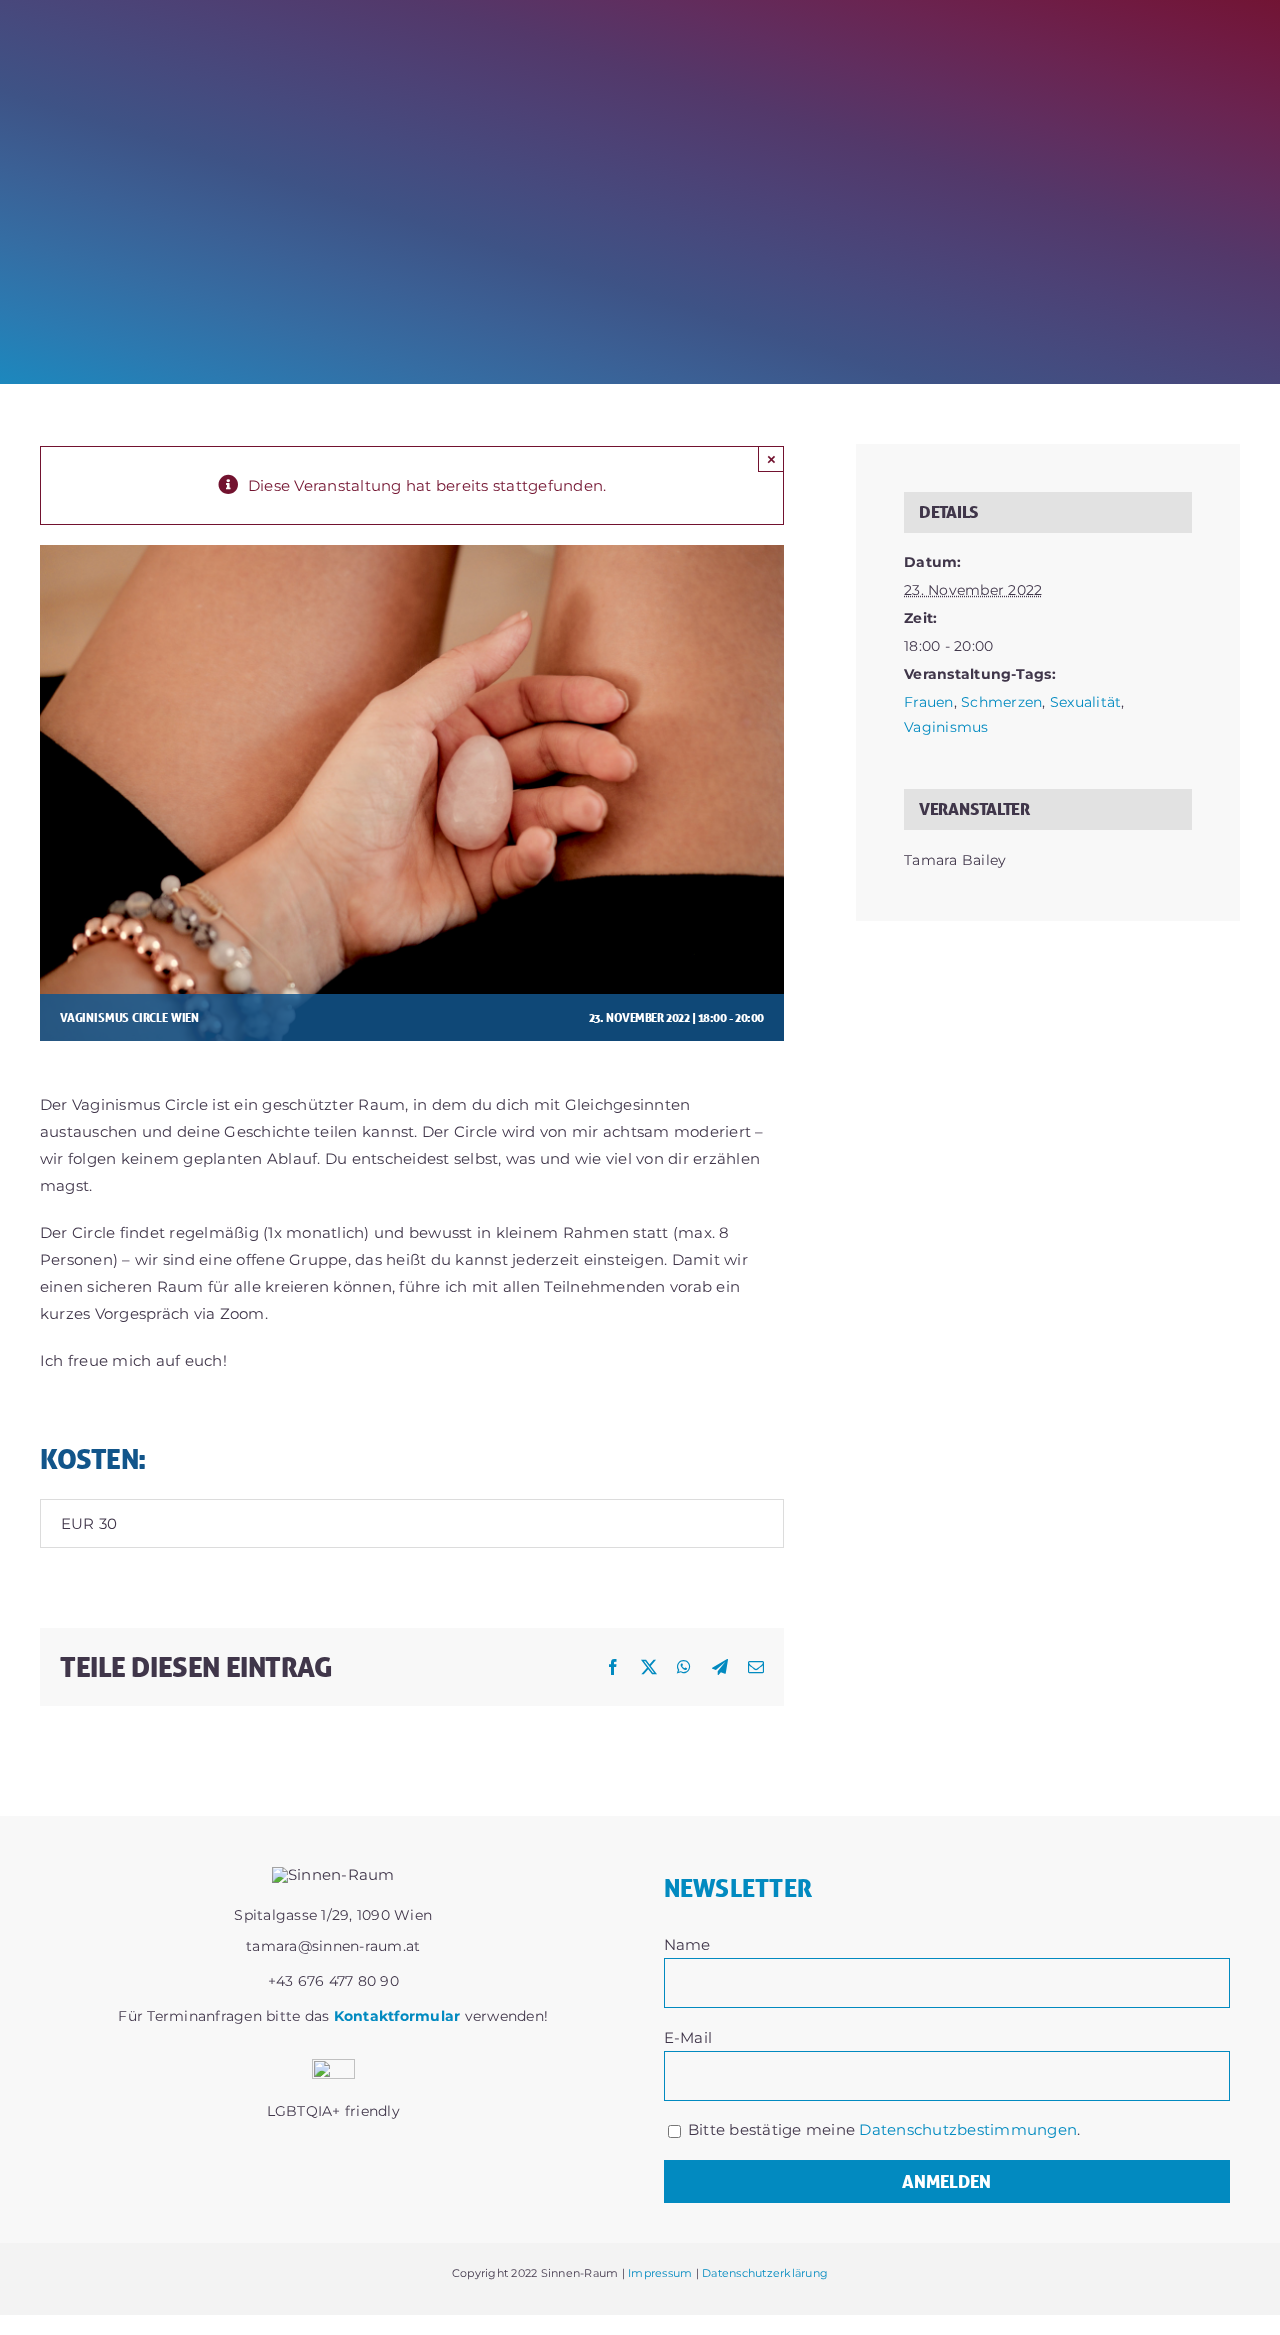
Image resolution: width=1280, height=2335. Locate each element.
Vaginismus (946, 727)
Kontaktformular (397, 2016)
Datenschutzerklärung (765, 2273)
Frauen (929, 702)
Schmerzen (1001, 702)
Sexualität (1086, 702)
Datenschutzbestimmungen (968, 2129)
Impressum (660, 2273)
